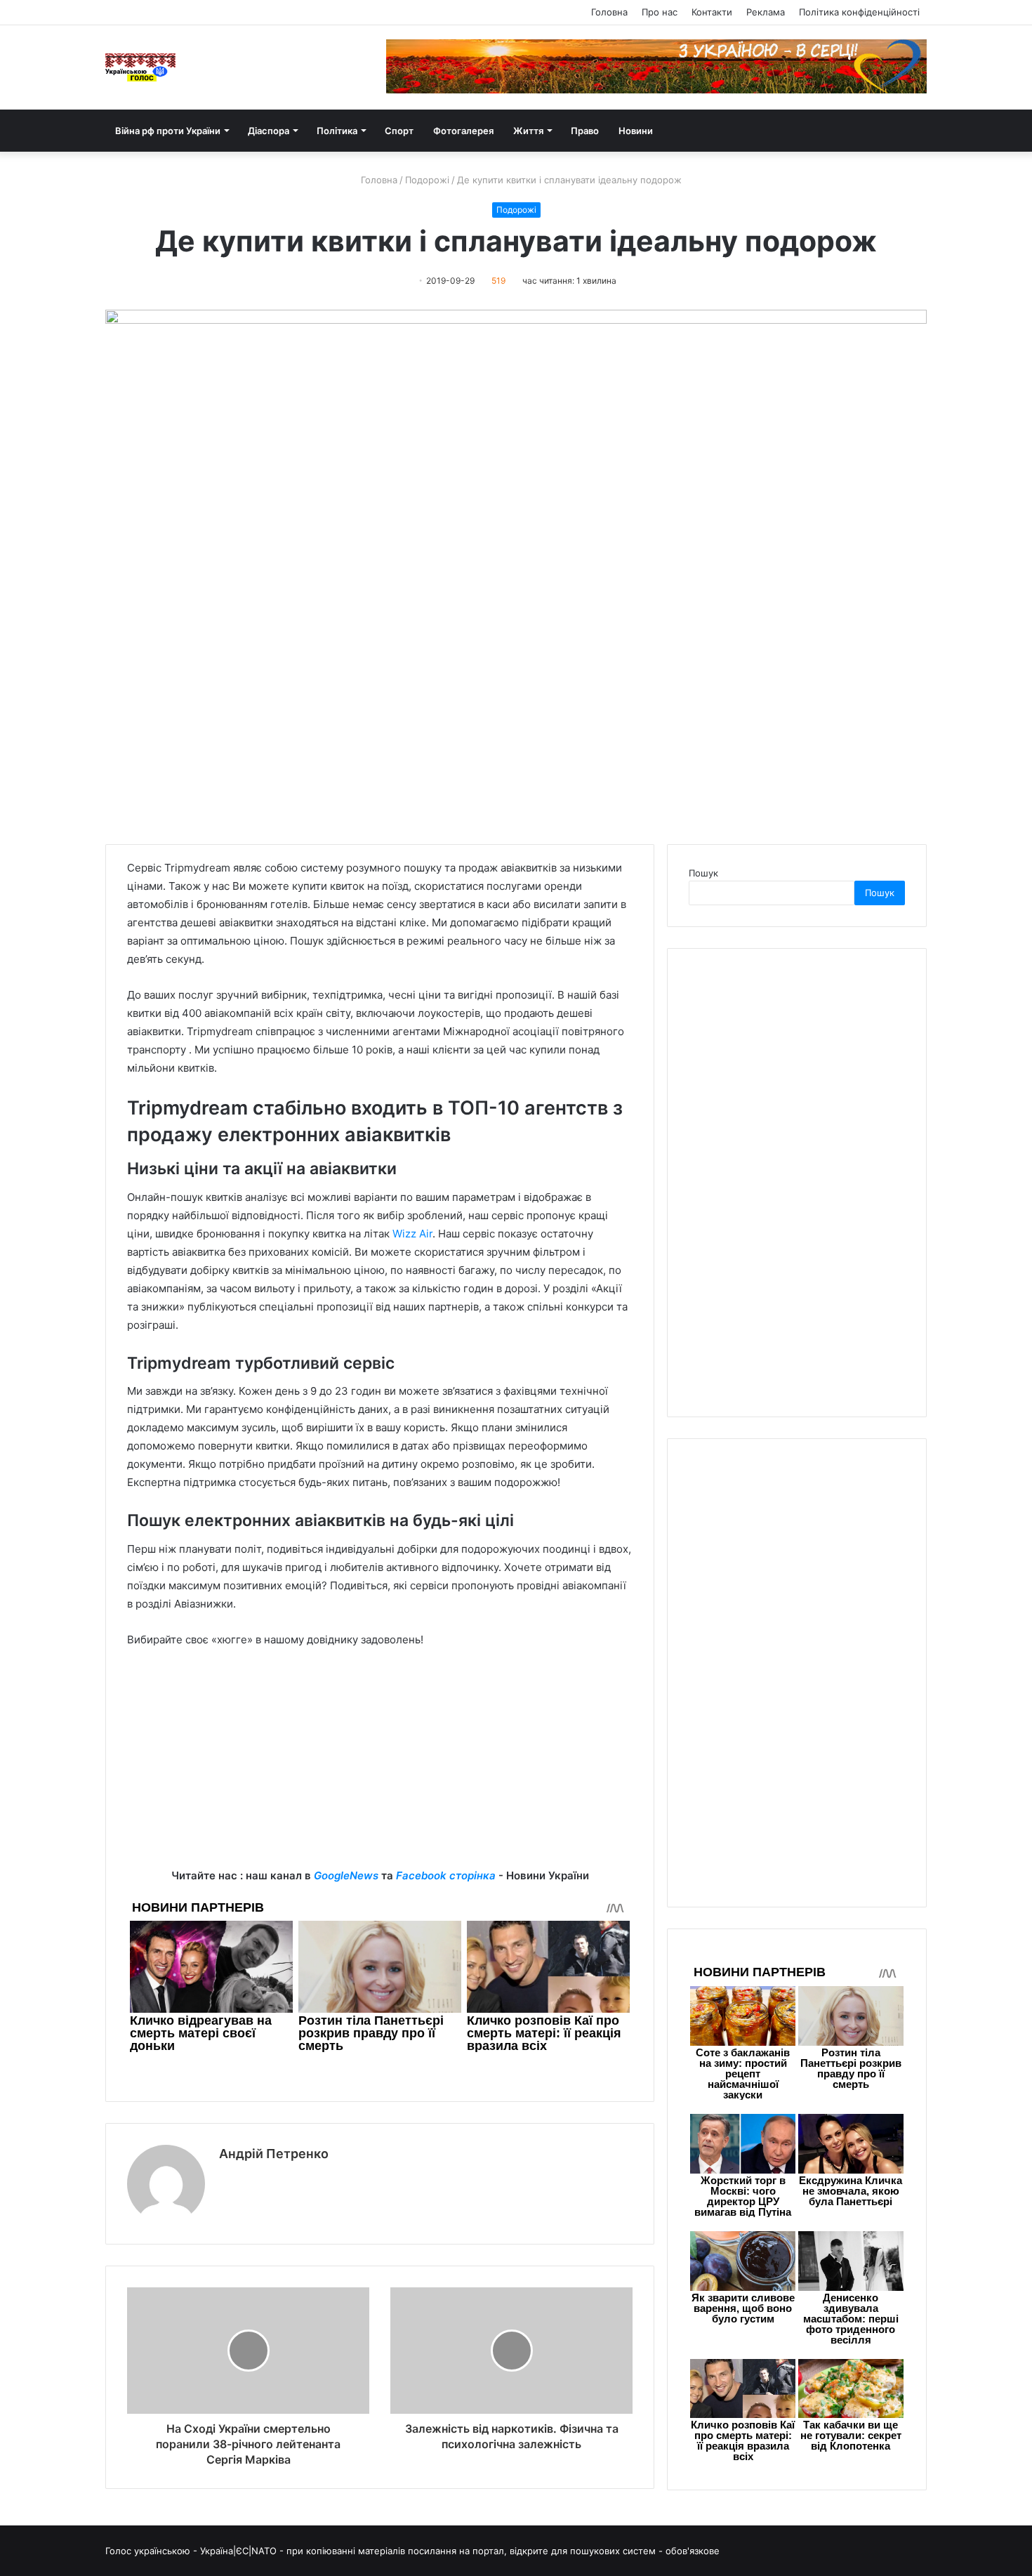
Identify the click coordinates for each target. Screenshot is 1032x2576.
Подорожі (427, 180)
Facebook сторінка (446, 1875)
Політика (337, 131)
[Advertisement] (380, 1768)
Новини (636, 131)
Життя (528, 131)
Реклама (766, 12)
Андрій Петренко (274, 2154)
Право (585, 131)
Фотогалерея (463, 131)
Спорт (399, 131)
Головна (609, 12)
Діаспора (269, 131)
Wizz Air (412, 1234)
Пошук (703, 873)
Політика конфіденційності (859, 12)
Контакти (712, 12)
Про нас (660, 12)
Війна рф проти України (168, 131)
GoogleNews (346, 1875)
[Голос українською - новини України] (140, 67)
